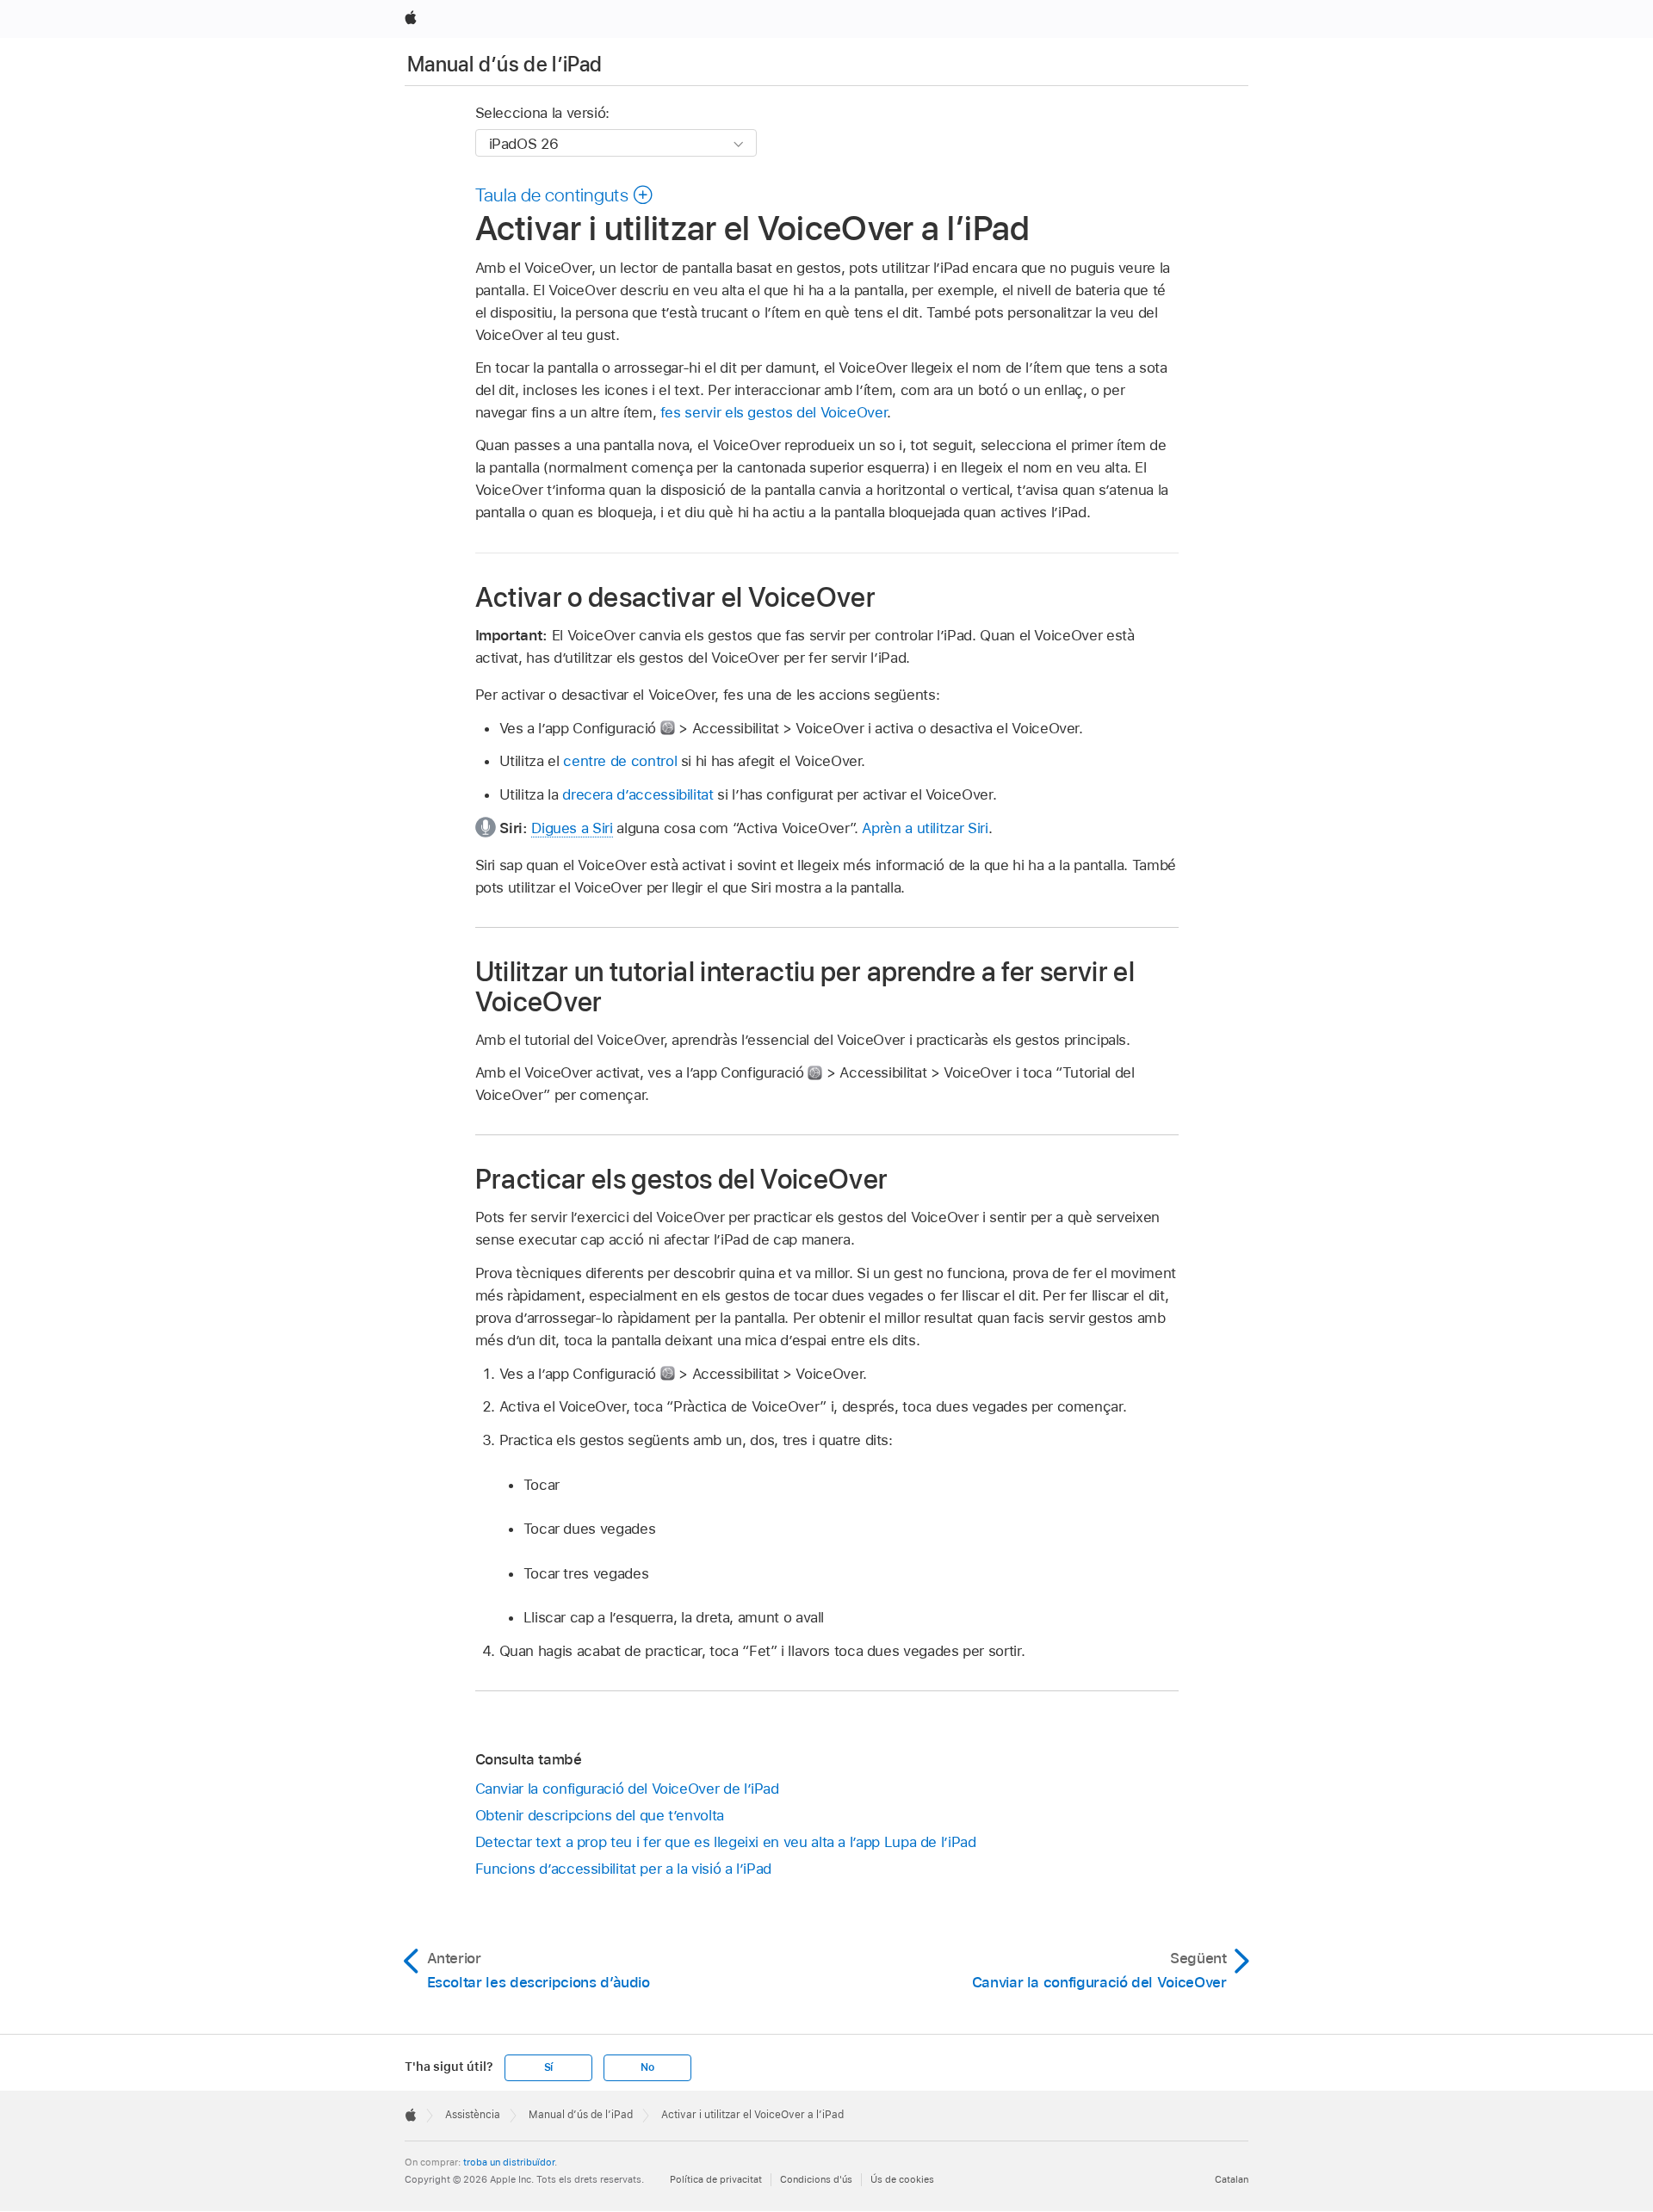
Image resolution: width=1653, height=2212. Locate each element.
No (647, 2067)
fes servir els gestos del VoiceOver (774, 412)
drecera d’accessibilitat (638, 794)
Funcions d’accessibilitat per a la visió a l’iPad (624, 1869)
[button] (565, 195)
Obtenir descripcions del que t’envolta (600, 1815)
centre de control (620, 761)
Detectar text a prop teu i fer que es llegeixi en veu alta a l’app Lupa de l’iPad (726, 1842)
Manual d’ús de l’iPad (505, 64)
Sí (549, 2067)
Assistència (473, 2115)
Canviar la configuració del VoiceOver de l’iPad (627, 1789)
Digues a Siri (572, 828)
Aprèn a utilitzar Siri (925, 828)
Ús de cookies (902, 2179)
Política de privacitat (716, 2179)
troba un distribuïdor (509, 2162)
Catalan (1232, 2179)
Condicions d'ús (816, 2179)
